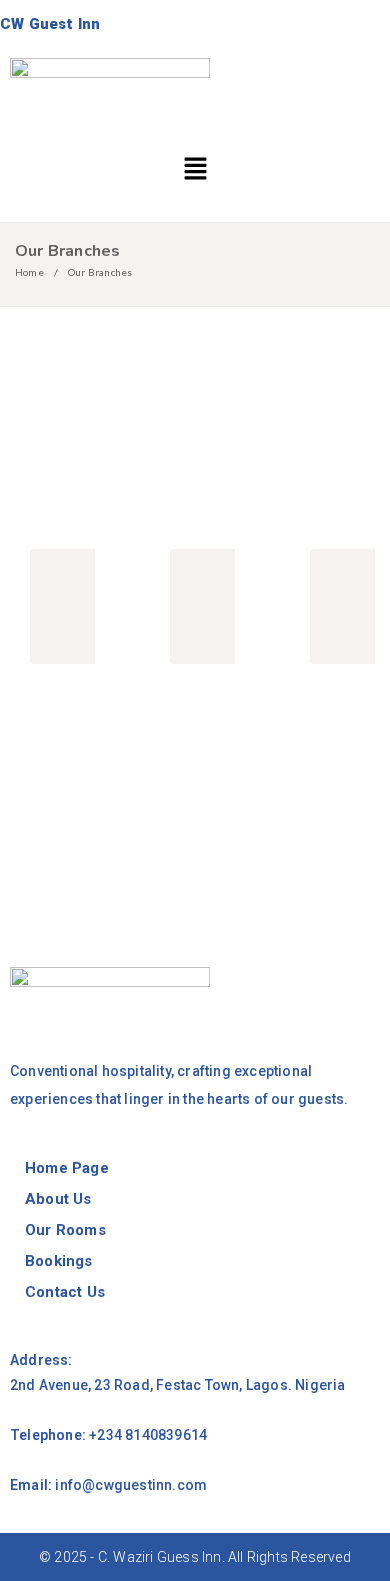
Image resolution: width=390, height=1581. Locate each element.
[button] (195, 170)
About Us (58, 1199)
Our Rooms (65, 1230)
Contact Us (65, 1292)
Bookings (59, 1261)
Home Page (67, 1168)
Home (29, 272)
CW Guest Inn (50, 24)
